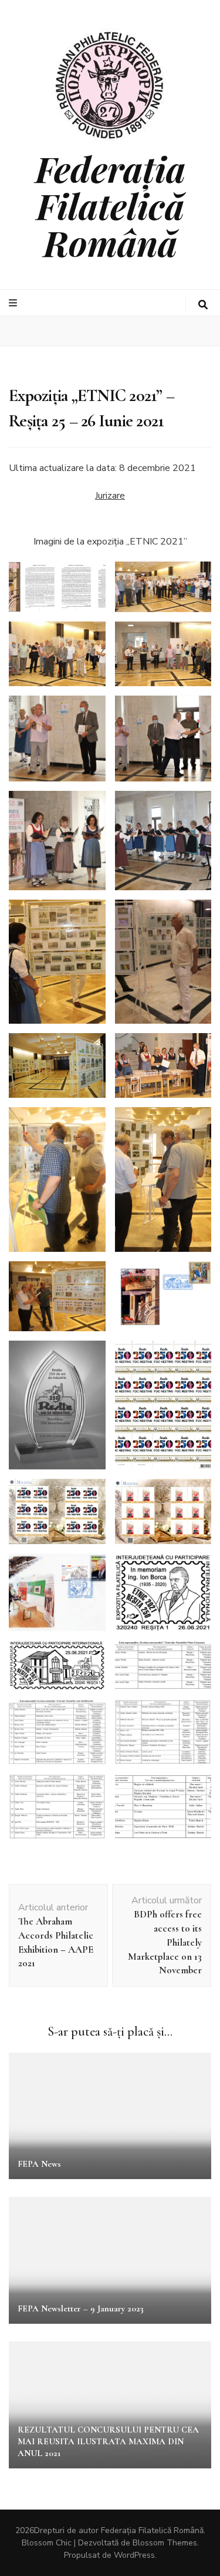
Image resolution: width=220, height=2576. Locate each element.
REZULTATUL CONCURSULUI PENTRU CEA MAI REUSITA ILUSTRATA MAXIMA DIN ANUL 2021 (108, 2441)
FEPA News (39, 2164)
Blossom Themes (165, 2543)
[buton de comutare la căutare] (203, 305)
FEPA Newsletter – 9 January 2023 (81, 2308)
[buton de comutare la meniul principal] (14, 303)
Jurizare (110, 496)
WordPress (134, 2555)
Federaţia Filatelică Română (110, 205)
